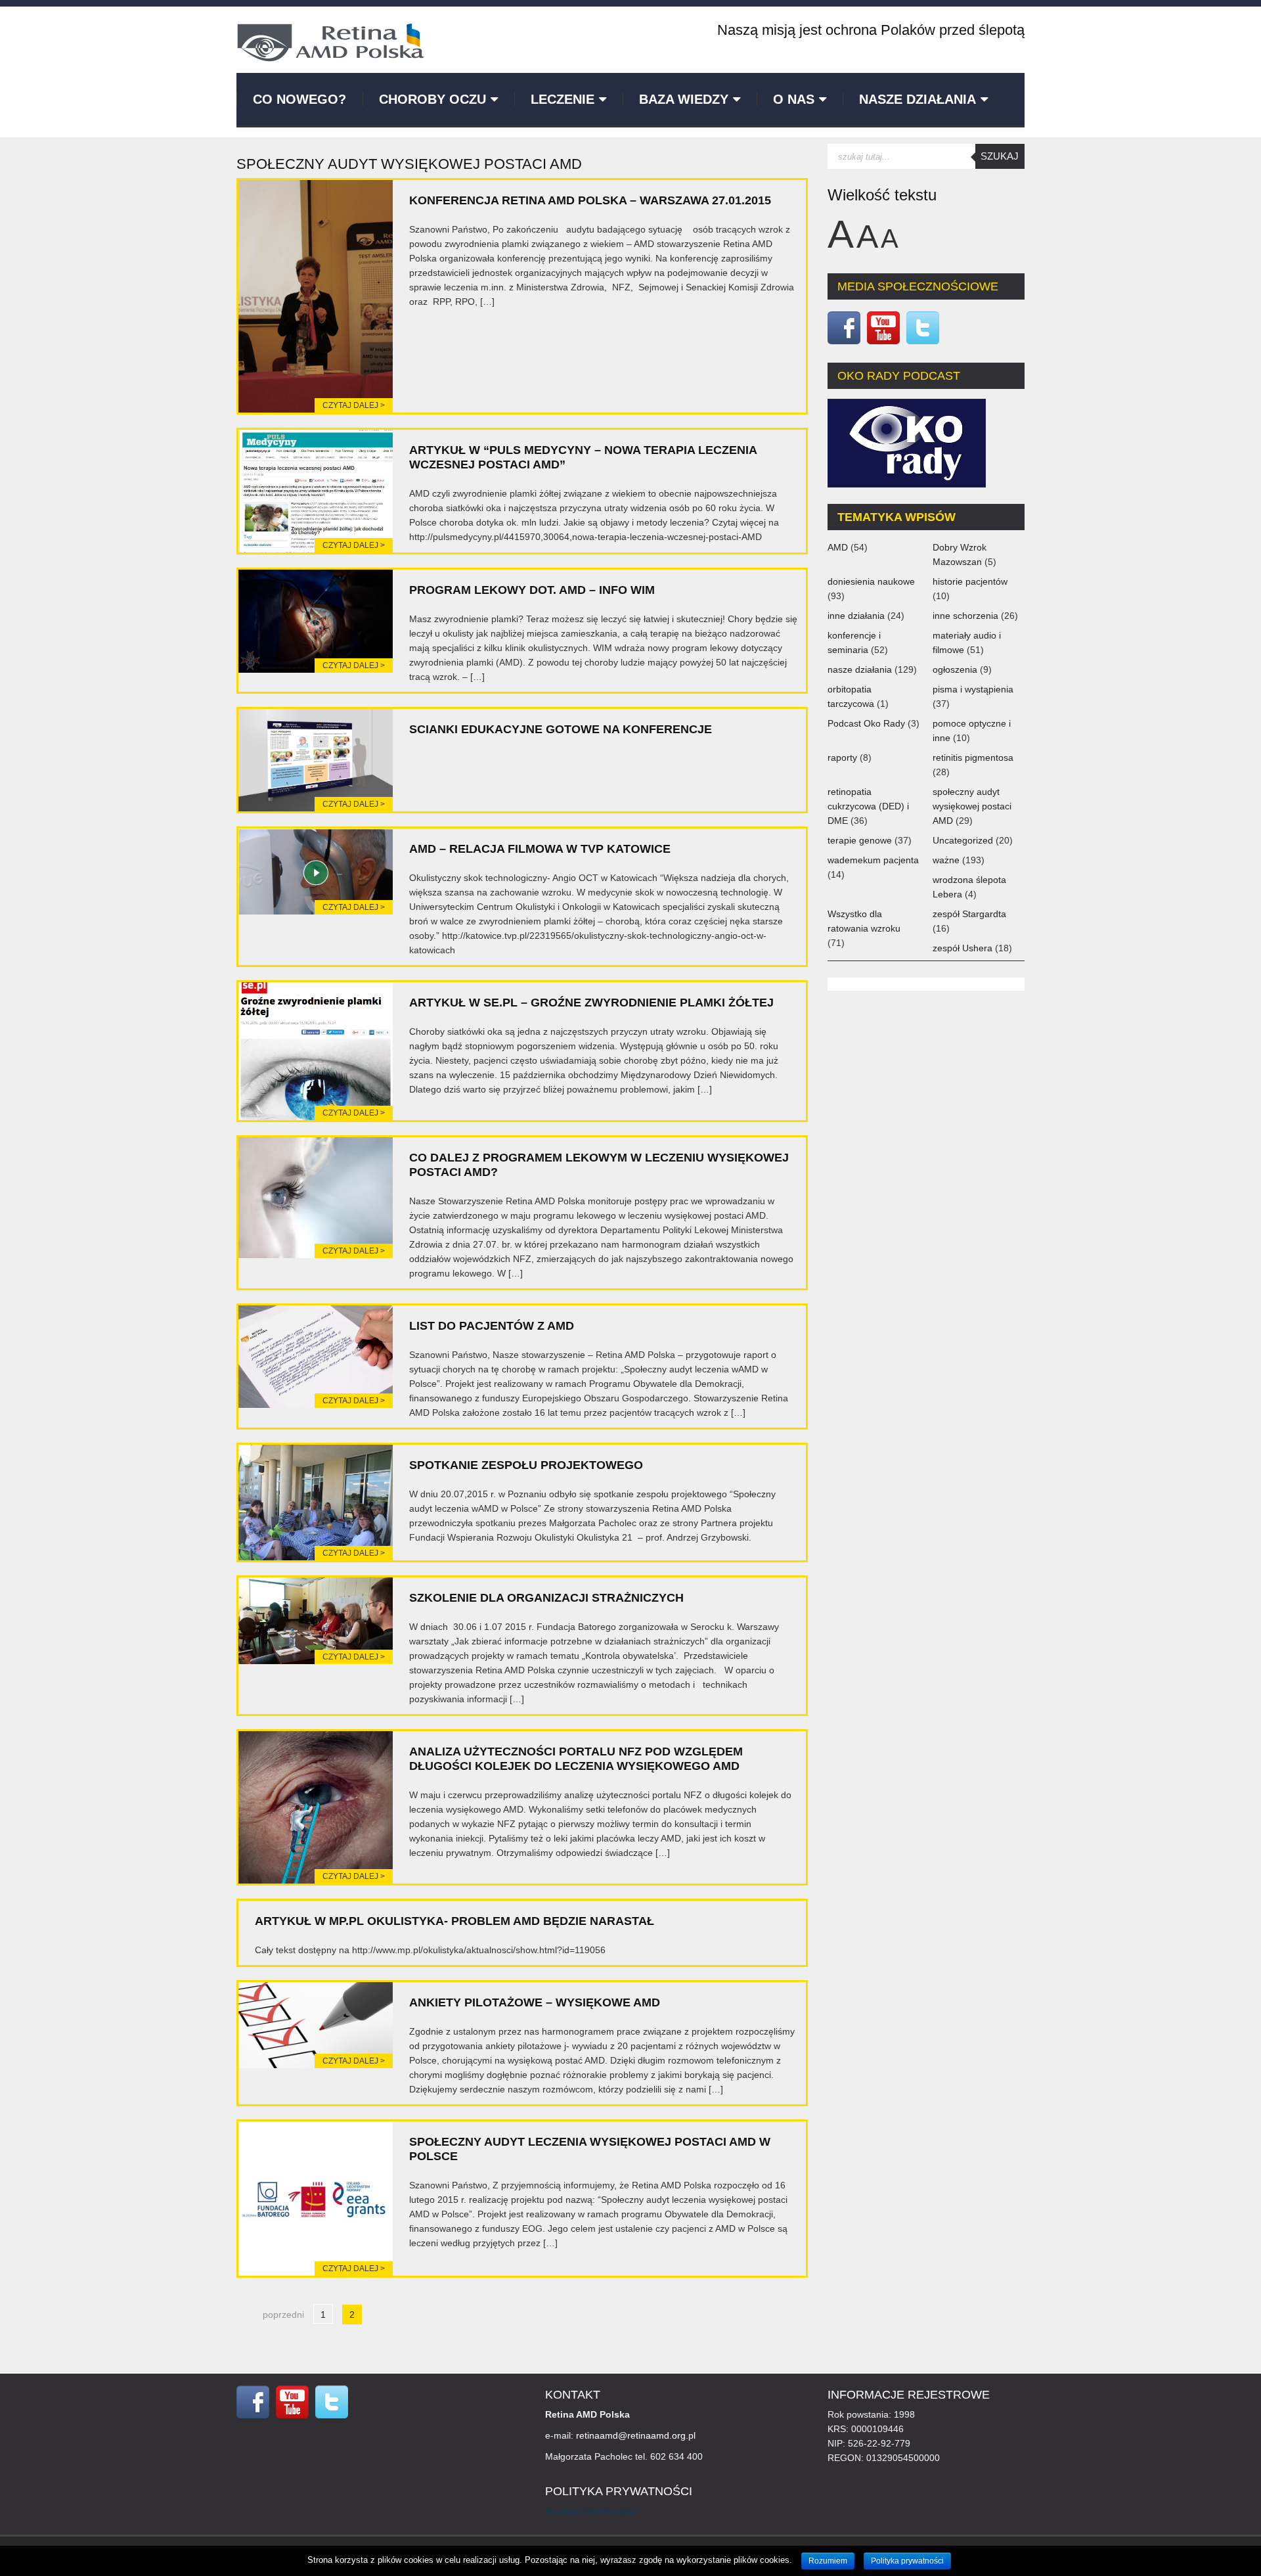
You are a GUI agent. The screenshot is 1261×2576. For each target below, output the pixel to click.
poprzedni (283, 2315)
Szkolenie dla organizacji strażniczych (546, 1598)
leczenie (563, 99)
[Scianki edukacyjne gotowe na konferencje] (316, 759)
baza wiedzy (684, 99)
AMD (838, 547)
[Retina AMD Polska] (330, 41)
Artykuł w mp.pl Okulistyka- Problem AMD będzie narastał (454, 1921)
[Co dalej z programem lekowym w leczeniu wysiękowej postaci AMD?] (316, 1197)
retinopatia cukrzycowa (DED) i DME (868, 806)
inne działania (856, 616)
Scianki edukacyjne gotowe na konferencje (561, 729)
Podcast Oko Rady (866, 723)
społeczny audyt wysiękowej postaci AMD (972, 806)
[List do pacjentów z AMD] (316, 1356)
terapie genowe (860, 840)
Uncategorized (963, 840)
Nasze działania (918, 99)
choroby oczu (432, 99)
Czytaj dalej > (354, 405)
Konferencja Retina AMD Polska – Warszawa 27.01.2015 (590, 200)
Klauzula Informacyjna (591, 2511)
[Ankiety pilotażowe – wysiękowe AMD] (316, 2024)
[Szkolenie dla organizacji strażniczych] (316, 1620)
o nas (794, 99)
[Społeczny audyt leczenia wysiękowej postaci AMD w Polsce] (316, 2198)
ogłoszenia (955, 669)
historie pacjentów (970, 581)
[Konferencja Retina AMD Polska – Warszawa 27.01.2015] (316, 296)
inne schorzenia (965, 616)
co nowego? (299, 99)
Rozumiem (828, 2561)
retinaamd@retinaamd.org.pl (636, 2435)
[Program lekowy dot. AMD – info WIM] (316, 620)
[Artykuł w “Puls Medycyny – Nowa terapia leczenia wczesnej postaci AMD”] (316, 490)
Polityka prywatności (907, 2561)
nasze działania (860, 669)
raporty (842, 757)
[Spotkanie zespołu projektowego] (316, 1502)
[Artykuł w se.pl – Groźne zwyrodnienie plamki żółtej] (316, 1051)
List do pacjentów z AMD (492, 1326)
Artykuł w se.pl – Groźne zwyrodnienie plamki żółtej (591, 1003)
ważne (946, 860)
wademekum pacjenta (873, 860)
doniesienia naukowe (871, 581)
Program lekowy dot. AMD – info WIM (532, 590)
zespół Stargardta (969, 914)
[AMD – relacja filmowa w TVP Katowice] (316, 870)
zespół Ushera (962, 948)
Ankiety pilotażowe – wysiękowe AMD (535, 2002)
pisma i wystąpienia (973, 689)
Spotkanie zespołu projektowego (526, 1465)
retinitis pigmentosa (973, 757)
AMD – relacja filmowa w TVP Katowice (540, 849)
